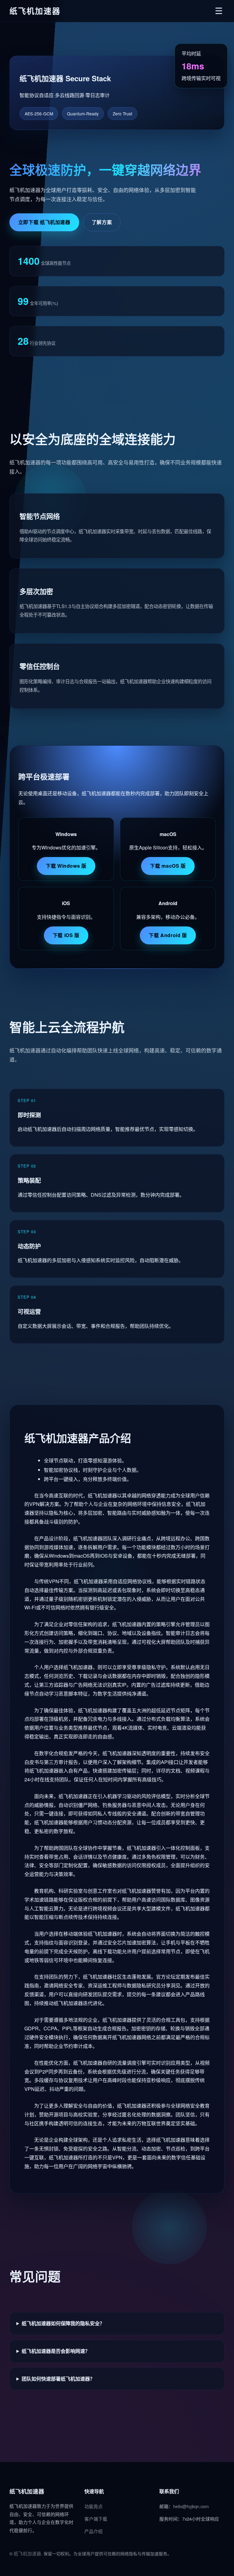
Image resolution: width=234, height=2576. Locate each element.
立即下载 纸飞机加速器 (44, 222)
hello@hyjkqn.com (191, 2506)
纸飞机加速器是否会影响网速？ (56, 2351)
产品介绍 (94, 2531)
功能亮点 (94, 2506)
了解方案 (102, 222)
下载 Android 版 (168, 935)
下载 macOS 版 (168, 866)
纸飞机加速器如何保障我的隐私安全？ (63, 2323)
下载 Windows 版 (66, 866)
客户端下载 (96, 2519)
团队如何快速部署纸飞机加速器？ (58, 2379)
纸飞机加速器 (27, 2553)
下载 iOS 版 (66, 935)
